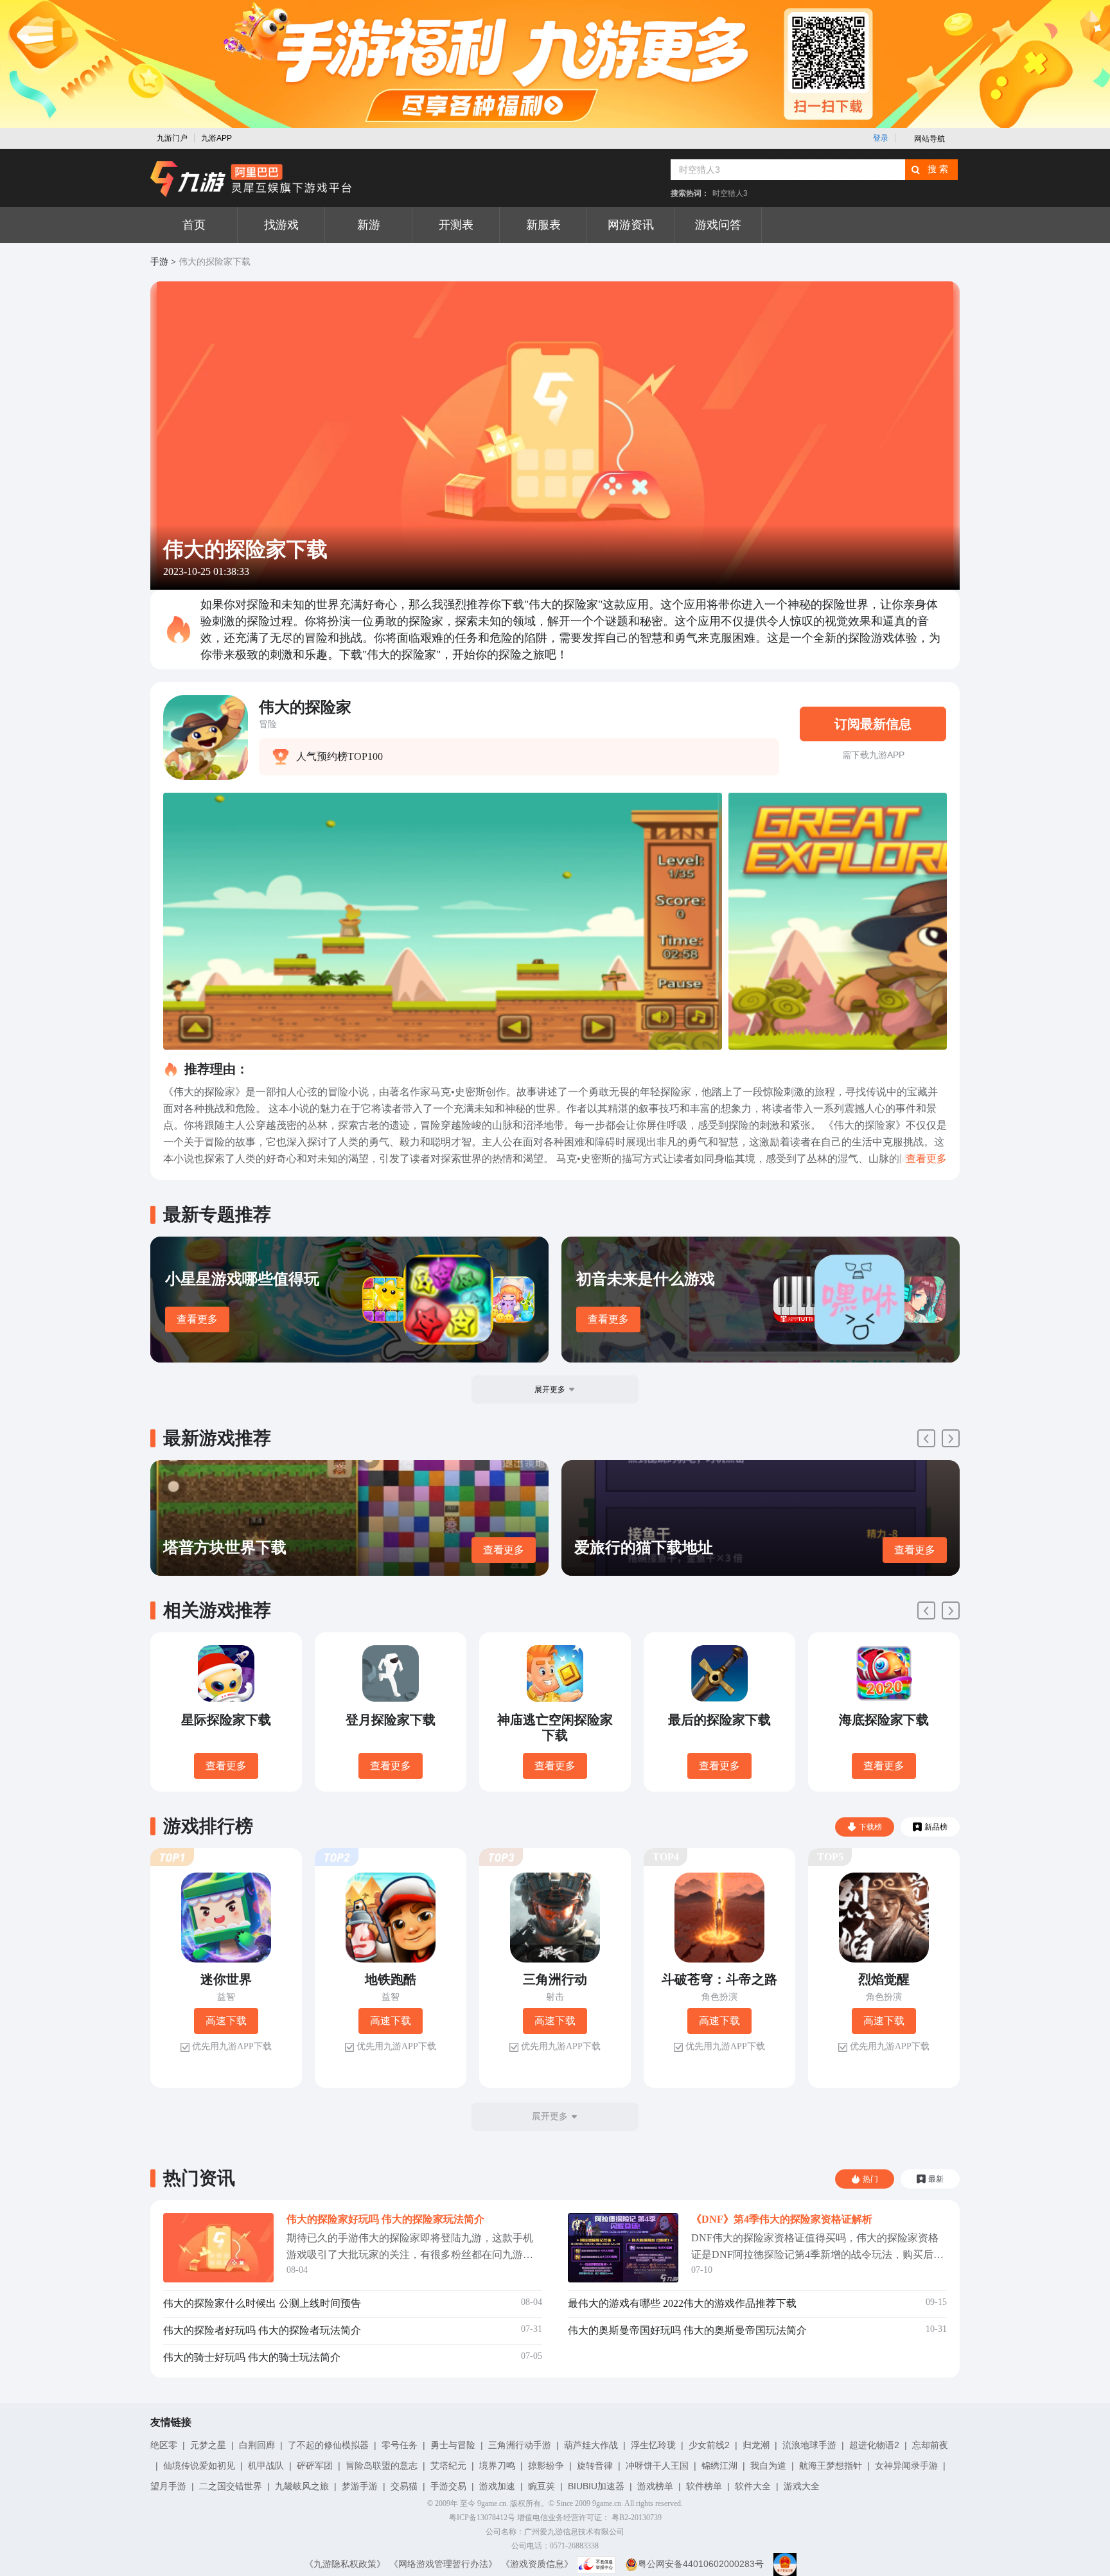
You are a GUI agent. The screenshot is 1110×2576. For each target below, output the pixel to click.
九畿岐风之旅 (302, 2486)
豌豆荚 (542, 2486)
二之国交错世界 (231, 2486)
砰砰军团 (315, 2466)
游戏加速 (497, 2486)
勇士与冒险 (453, 2445)
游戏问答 (718, 225)
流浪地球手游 (809, 2445)
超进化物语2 (874, 2445)
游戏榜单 (655, 2486)
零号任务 (400, 2445)
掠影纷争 (546, 2466)
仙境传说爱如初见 (199, 2466)
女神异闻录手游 (906, 2466)
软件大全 (753, 2486)
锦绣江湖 (719, 2466)
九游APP (216, 138)
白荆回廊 (257, 2445)
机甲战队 (266, 2466)
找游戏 (281, 225)
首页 (194, 225)
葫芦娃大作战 (591, 2445)
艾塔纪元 (448, 2466)
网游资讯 (631, 225)
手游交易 (448, 2486)
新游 (369, 225)
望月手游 (168, 2486)
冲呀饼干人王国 (657, 2466)
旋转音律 (595, 2466)
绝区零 (164, 2445)
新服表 (543, 225)
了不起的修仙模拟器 (328, 2445)
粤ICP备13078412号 (482, 2518)
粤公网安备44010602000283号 (701, 2564)
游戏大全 (802, 2486)
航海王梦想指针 (831, 2466)
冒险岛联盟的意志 (382, 2466)
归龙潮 (756, 2445)
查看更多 (197, 1319)
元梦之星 (208, 2445)
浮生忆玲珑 (653, 2445)
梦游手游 (360, 2486)
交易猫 (404, 2486)
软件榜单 (704, 2486)
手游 (159, 262)
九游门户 (172, 138)
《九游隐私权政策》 (345, 2564)
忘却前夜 (930, 2445)
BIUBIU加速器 (596, 2486)
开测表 (456, 225)
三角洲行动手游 (520, 2445)
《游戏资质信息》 (537, 2564)
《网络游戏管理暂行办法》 (443, 2564)
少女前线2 (709, 2445)
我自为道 (768, 2466)
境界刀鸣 (497, 2466)
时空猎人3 (730, 193)
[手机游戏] (251, 179)
